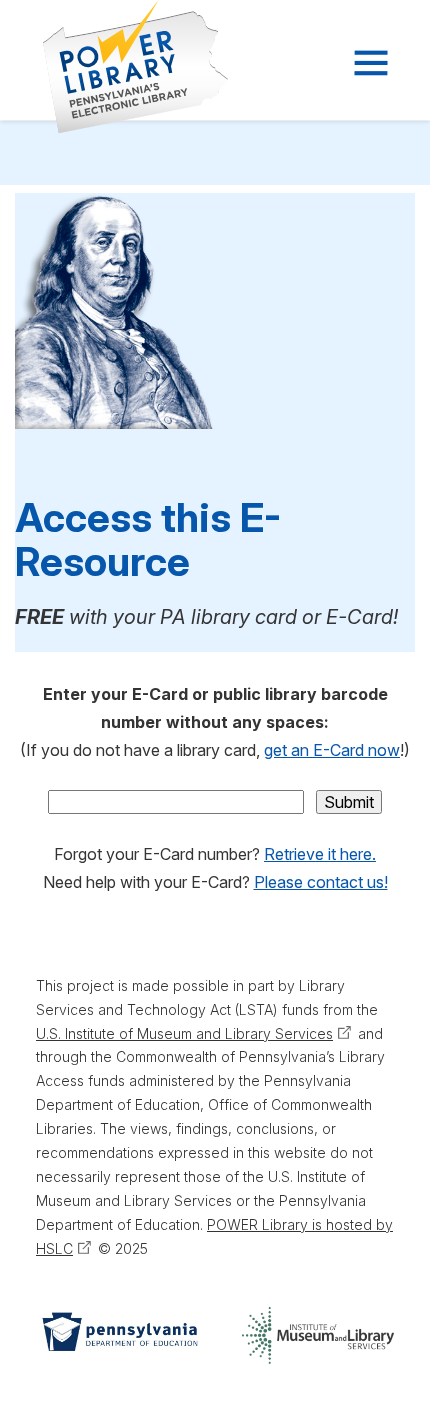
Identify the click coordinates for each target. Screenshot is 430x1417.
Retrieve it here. (320, 854)
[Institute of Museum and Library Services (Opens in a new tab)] (318, 1335)
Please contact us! (321, 882)
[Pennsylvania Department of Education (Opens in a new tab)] (119, 1335)
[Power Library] (111, 67)
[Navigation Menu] (369, 63)
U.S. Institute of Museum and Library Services (184, 1033)
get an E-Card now (332, 750)
